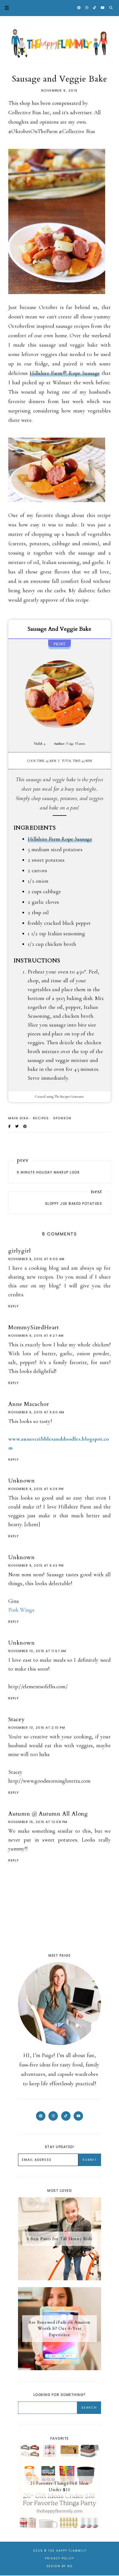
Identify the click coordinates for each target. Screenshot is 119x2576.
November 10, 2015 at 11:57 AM (37, 1651)
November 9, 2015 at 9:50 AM (36, 1412)
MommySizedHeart (34, 1327)
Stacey (17, 1719)
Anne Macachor (29, 1404)
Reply (14, 1306)
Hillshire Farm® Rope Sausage (65, 373)
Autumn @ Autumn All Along (48, 1814)
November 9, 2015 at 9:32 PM (36, 1565)
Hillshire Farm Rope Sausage (60, 839)
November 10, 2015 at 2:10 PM (37, 1728)
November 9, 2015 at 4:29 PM (36, 1489)
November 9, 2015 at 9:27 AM (36, 1336)
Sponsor (62, 1118)
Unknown (22, 1481)
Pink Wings (21, 1610)
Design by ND (59, 2566)
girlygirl (20, 1251)
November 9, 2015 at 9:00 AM (37, 1259)
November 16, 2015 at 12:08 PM (38, 1822)
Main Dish (19, 1118)
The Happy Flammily (67, 2551)
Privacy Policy (59, 2558)
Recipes (41, 1118)
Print (60, 644)
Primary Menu (4, 8)
